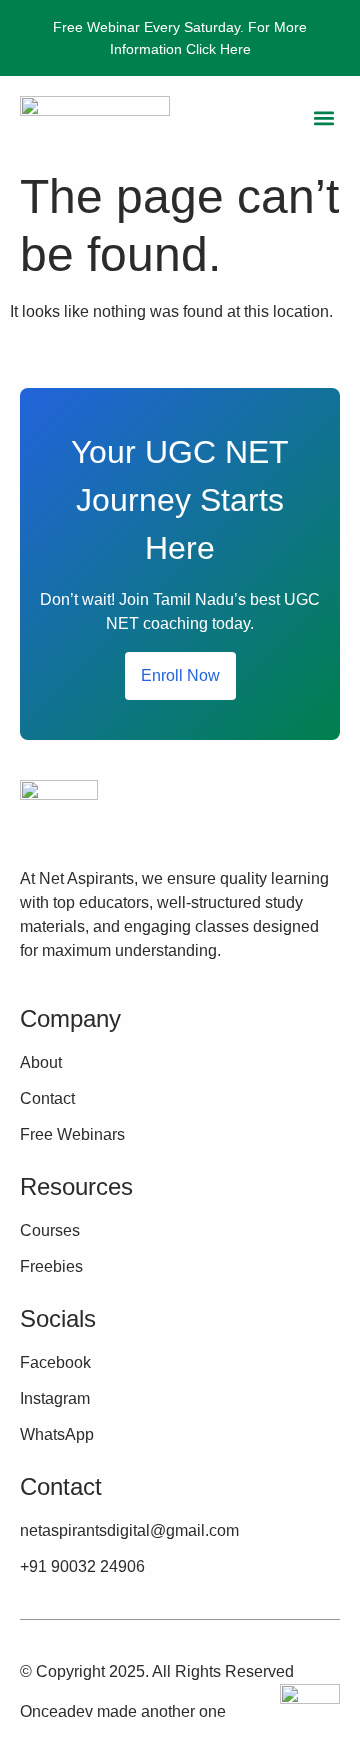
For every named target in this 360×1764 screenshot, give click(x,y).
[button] (323, 118)
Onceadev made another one (123, 1711)
